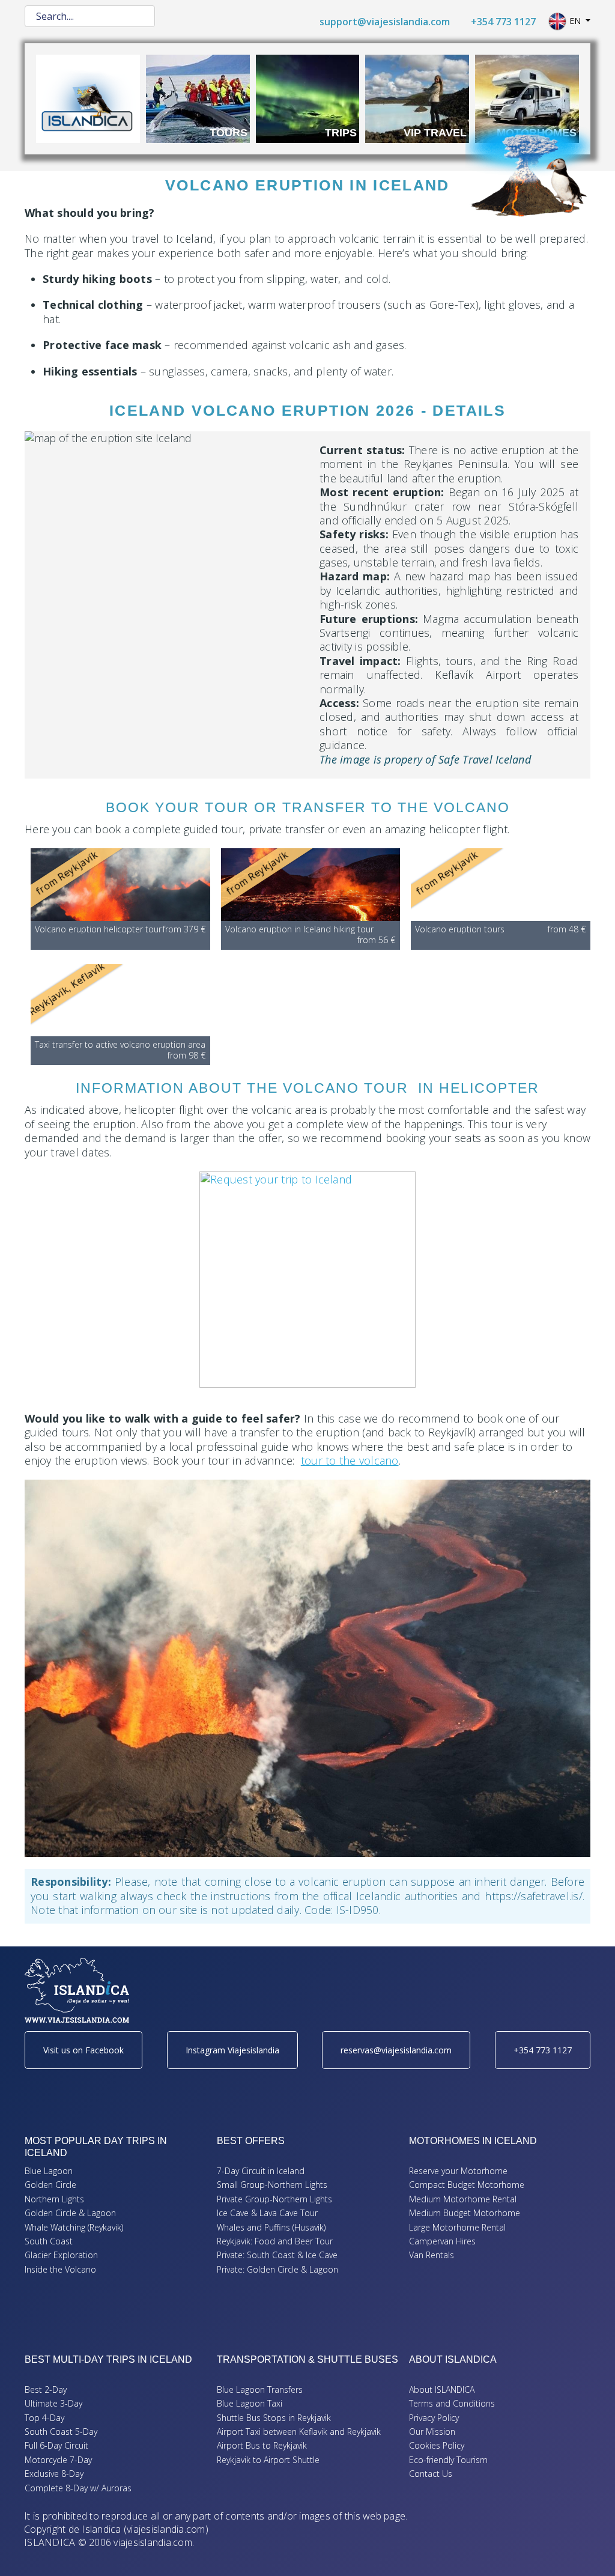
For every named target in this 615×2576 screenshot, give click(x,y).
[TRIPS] (308, 97)
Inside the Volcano (60, 2269)
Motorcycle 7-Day (58, 2460)
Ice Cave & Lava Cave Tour (267, 2213)
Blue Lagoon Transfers (260, 2389)
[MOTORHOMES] (527, 97)
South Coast (49, 2241)
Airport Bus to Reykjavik (262, 2445)
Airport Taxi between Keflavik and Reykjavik (299, 2432)
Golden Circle (50, 2185)
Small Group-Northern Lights (272, 2185)
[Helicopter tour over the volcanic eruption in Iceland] (307, 1280)
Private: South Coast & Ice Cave (277, 2255)
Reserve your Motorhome (458, 2171)
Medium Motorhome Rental (463, 2199)
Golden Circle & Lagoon (70, 2213)
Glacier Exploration (61, 2255)
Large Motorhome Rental (457, 2227)
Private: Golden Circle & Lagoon (277, 2269)
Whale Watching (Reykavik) (74, 2227)
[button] (588, 2549)
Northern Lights (54, 2199)
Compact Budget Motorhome (467, 2185)
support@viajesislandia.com (386, 22)
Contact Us (431, 2474)
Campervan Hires (442, 2241)
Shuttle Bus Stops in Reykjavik (274, 2418)
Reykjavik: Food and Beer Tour (275, 2241)
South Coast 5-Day (61, 2432)
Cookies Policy (437, 2445)
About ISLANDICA (442, 2389)
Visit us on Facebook (83, 2050)
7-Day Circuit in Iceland (261, 2171)
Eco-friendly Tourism (448, 2460)
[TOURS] (198, 97)
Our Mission (432, 2432)
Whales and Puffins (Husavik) (271, 2227)
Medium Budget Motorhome (465, 2213)
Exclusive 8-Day (54, 2474)
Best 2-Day (46, 2389)
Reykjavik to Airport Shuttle (268, 2460)
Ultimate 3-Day (53, 2403)
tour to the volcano (350, 1460)
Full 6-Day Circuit (56, 2445)
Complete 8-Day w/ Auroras (78, 2488)
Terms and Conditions (452, 2403)
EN (575, 21)
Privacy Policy (434, 2418)
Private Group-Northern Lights (274, 2199)
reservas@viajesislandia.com (396, 2050)
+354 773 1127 (505, 22)
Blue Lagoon (49, 2171)
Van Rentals (432, 2255)
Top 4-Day (44, 2418)
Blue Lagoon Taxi (250, 2403)
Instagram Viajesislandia (232, 2050)
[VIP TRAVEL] (417, 97)
